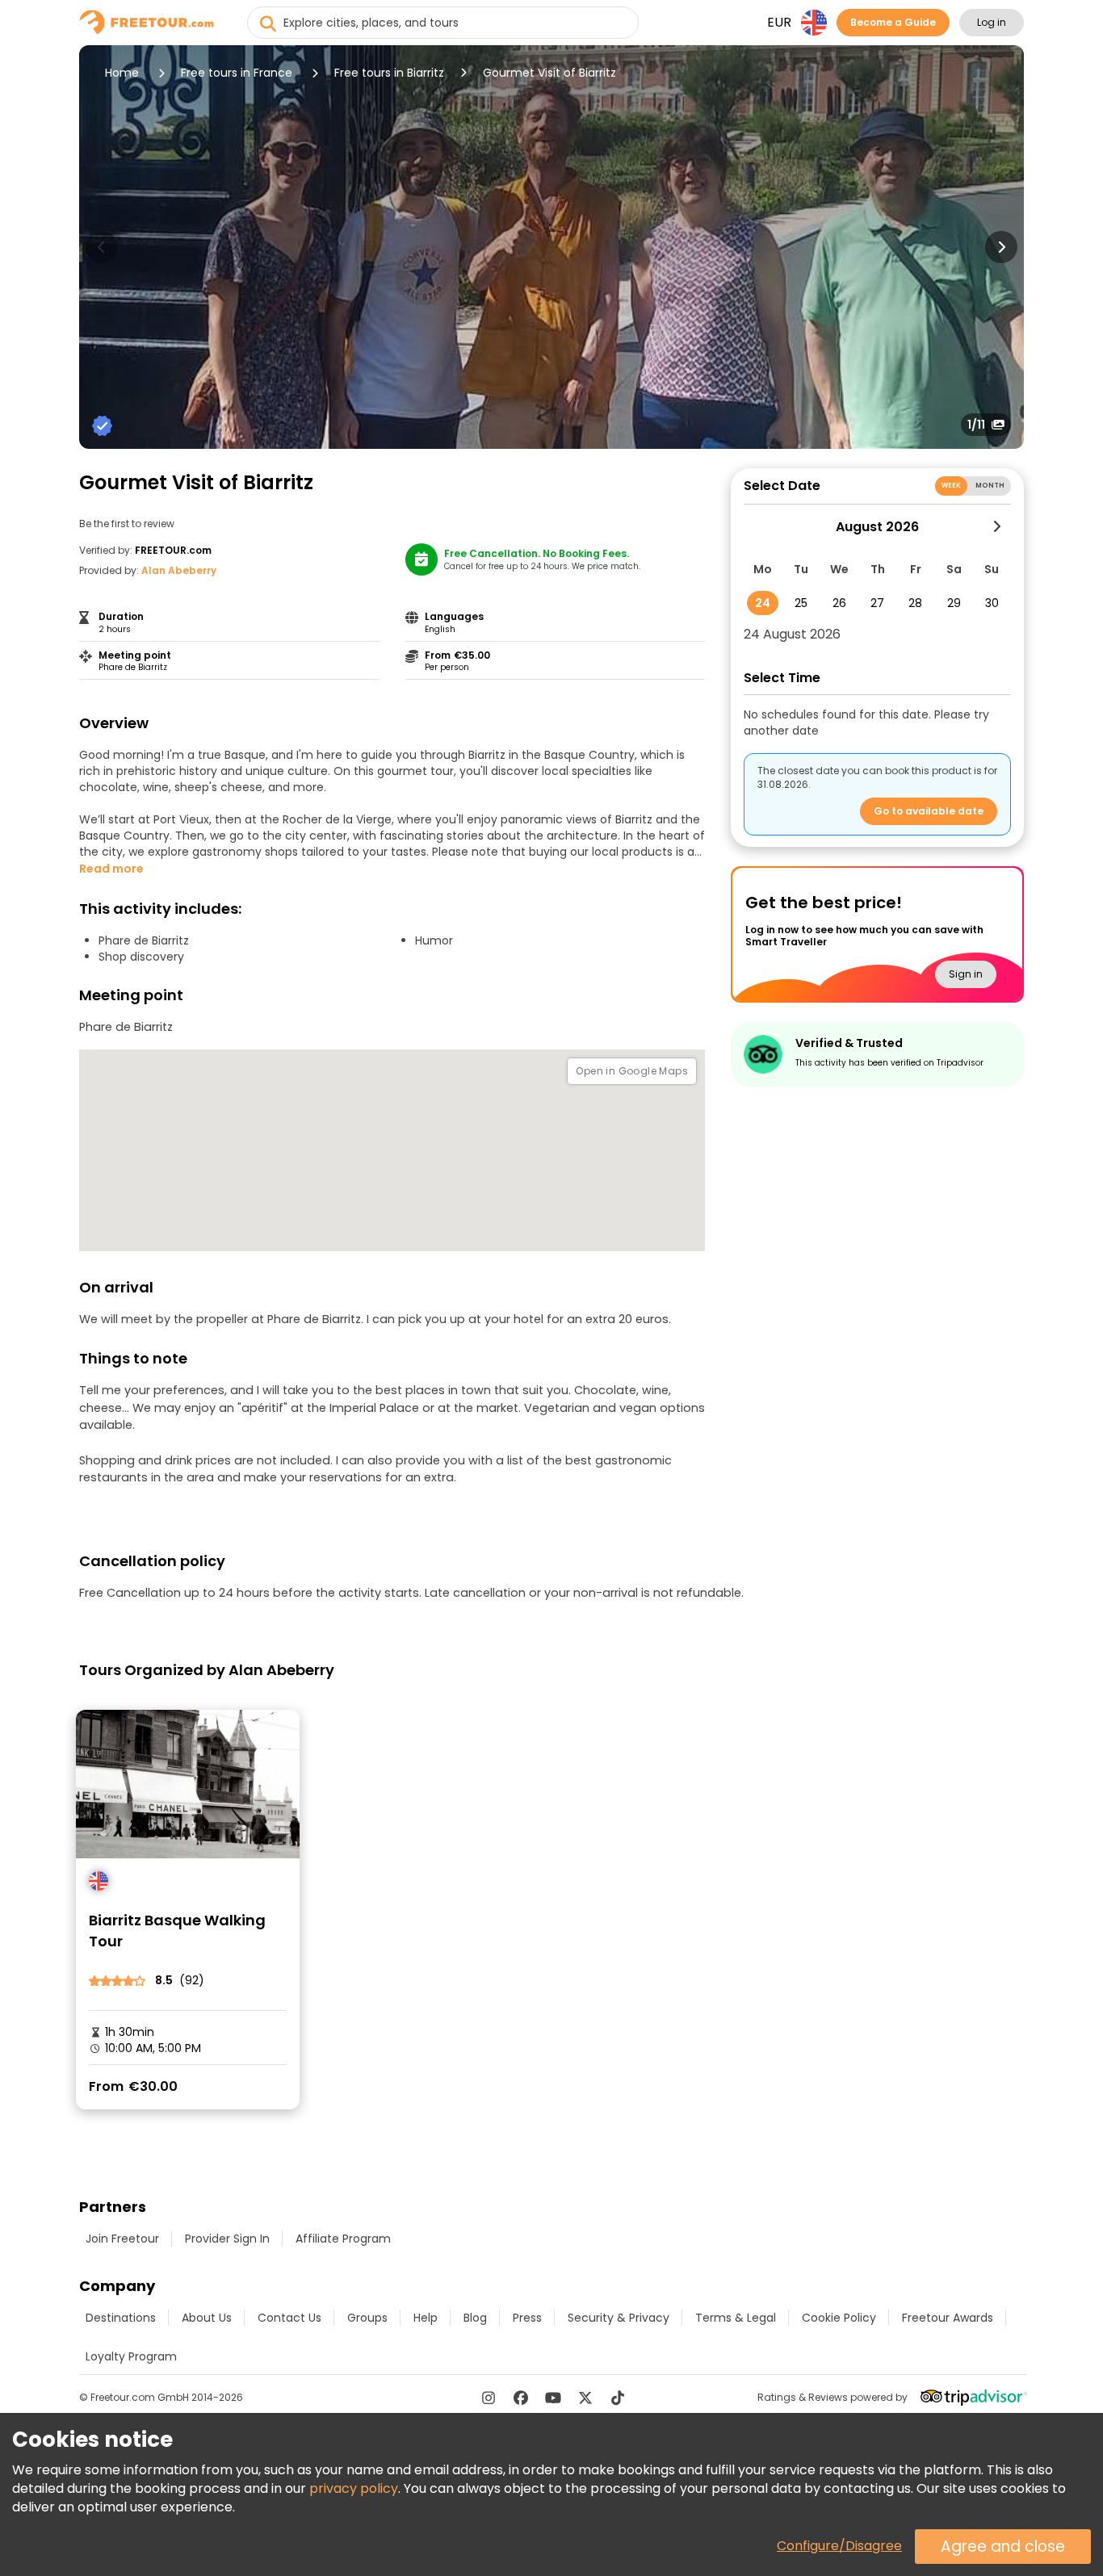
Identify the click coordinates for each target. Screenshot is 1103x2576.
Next (1001, 247)
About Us (207, 2318)
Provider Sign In (227, 2239)
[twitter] (585, 2398)
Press (527, 2318)
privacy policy (354, 2488)
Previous (102, 247)
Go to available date (929, 811)
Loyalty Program (131, 2356)
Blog (475, 2318)
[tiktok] (618, 2398)
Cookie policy (839, 2318)
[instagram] (489, 2398)
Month (990, 486)
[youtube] (553, 2398)
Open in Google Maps (632, 1071)
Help (426, 2318)
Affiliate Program (343, 2239)
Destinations (121, 2318)
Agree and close (1003, 2547)
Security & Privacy (619, 2318)
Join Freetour (122, 2239)
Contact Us (289, 2318)
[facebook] (521, 2398)
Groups (367, 2318)
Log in (992, 22)
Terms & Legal (736, 2318)
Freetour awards (948, 2318)
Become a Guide (893, 22)
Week (952, 486)
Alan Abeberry (179, 570)
